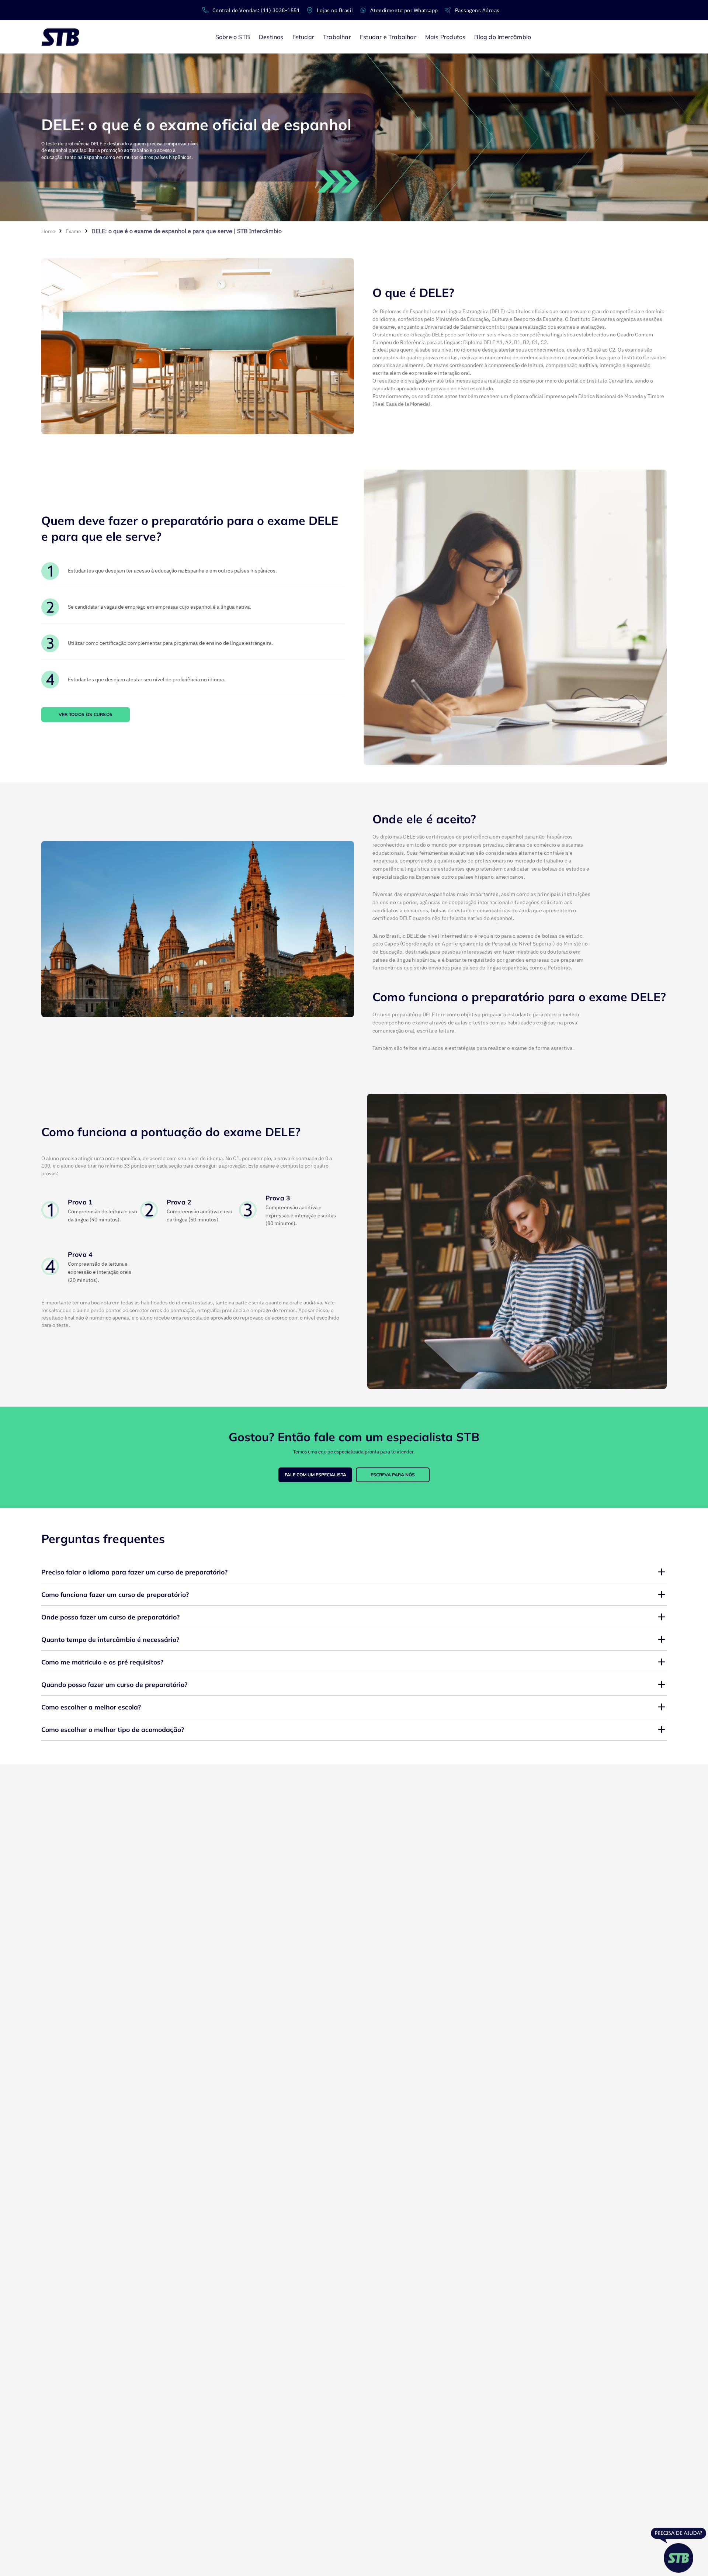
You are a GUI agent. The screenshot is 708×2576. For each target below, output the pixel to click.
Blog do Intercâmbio (503, 37)
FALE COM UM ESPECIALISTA (315, 1475)
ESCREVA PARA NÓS (393, 1475)
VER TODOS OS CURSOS (86, 714)
